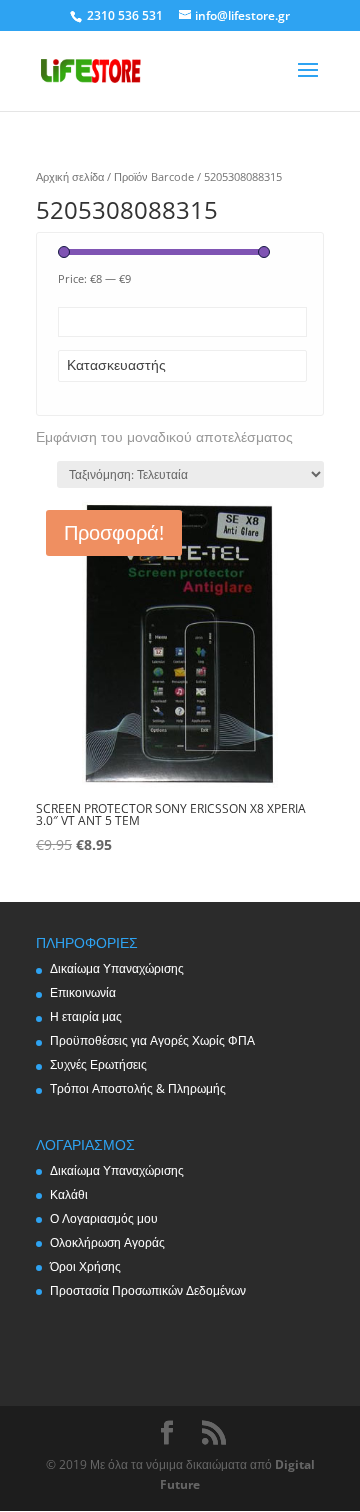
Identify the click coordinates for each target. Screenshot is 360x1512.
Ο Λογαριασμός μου (104, 1218)
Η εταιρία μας (86, 1016)
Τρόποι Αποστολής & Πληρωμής (138, 1088)
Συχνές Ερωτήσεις (98, 1064)
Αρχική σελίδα (70, 176)
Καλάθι (69, 1194)
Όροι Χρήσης (85, 1266)
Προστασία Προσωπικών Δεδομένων (148, 1290)
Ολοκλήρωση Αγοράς (107, 1242)
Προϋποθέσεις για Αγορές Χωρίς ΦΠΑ (152, 1040)
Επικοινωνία (83, 992)
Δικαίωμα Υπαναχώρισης (117, 968)
